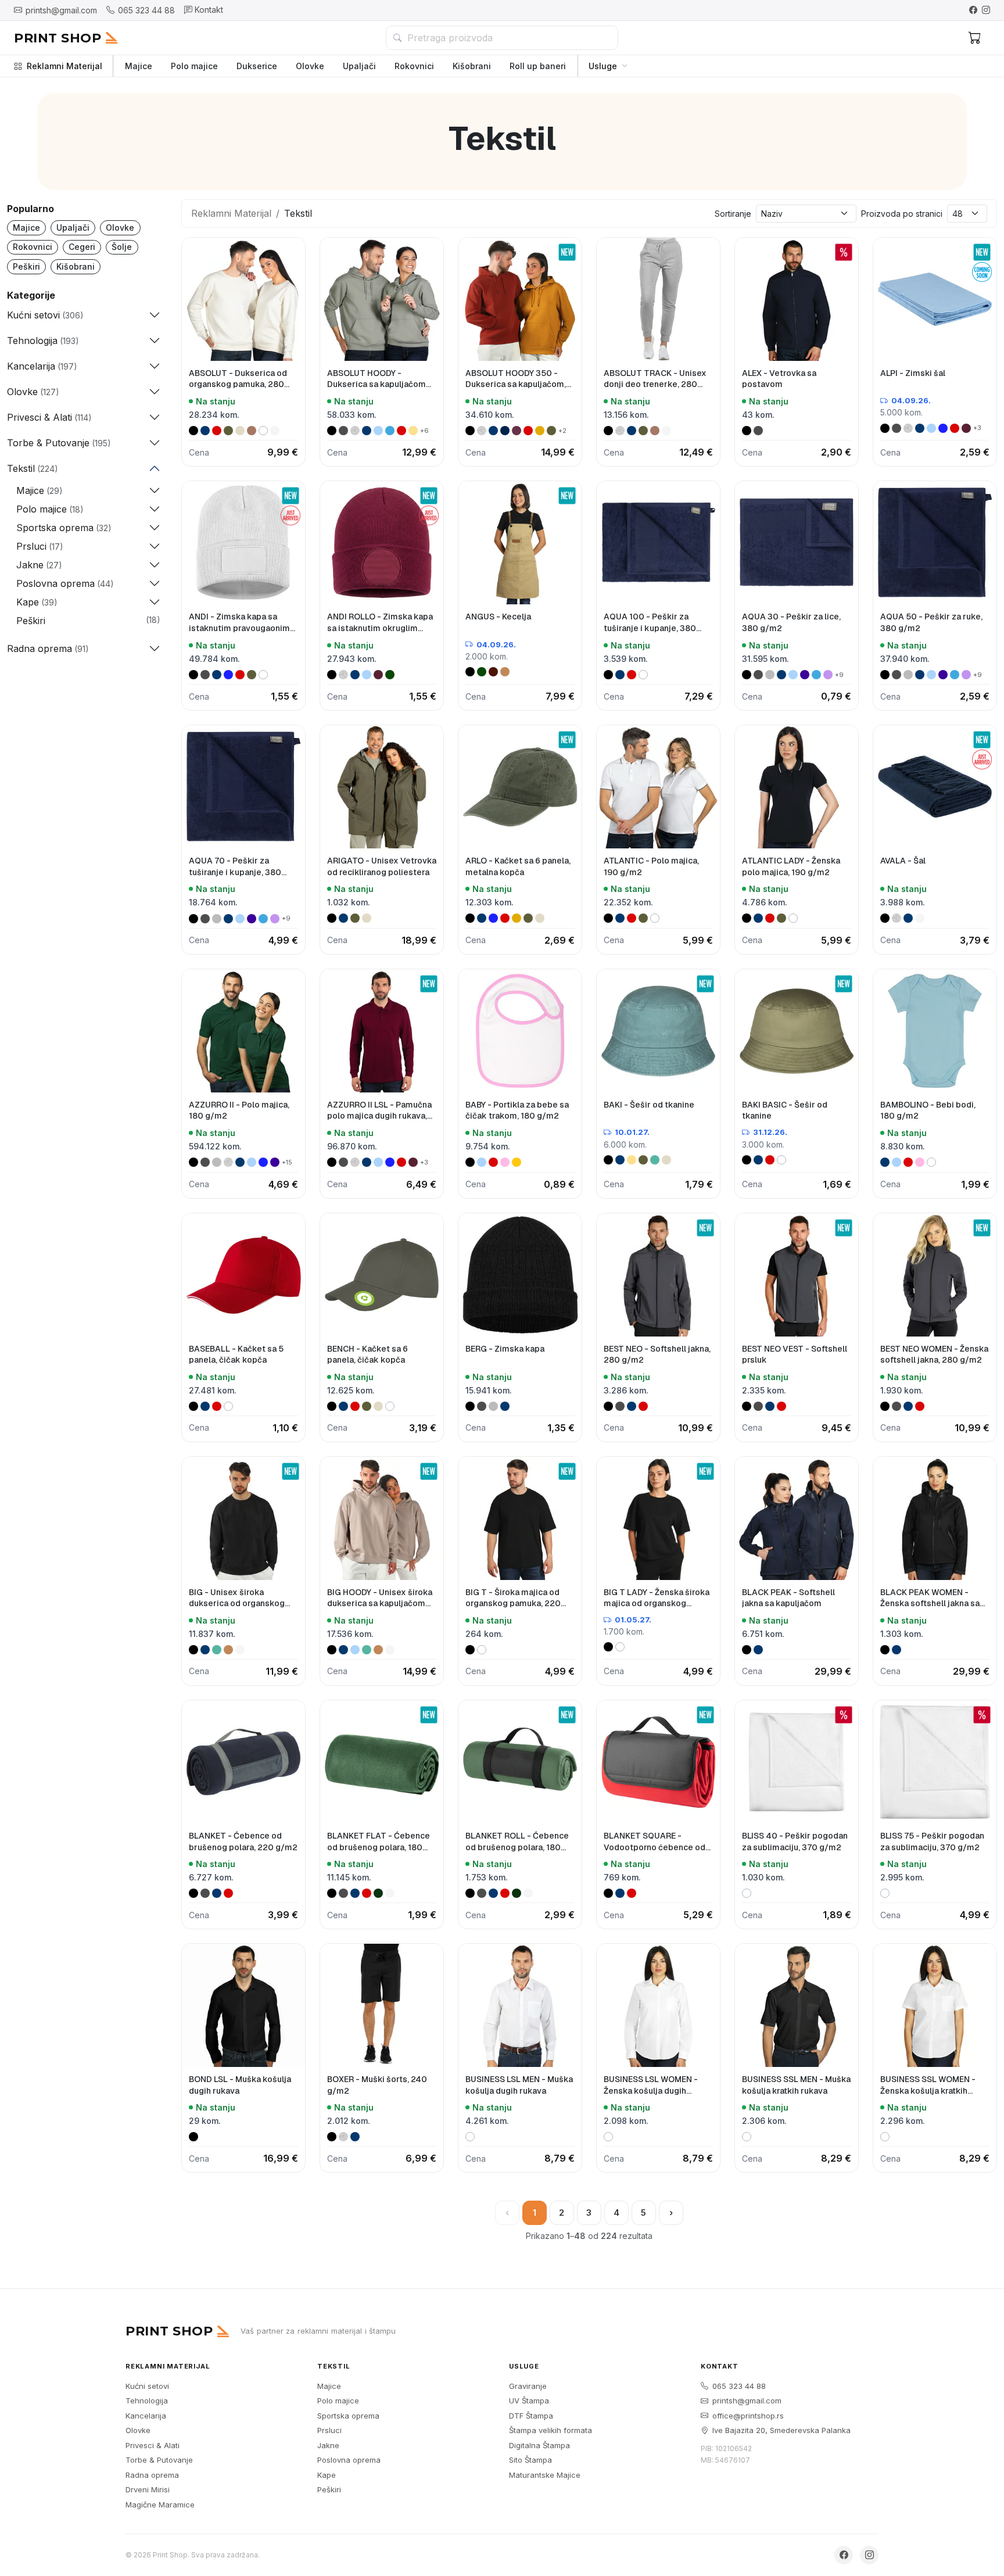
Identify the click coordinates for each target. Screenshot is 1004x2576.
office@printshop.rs (748, 2416)
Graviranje (528, 2386)
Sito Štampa (530, 2460)
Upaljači (359, 66)
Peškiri (26, 266)
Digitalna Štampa (539, 2445)
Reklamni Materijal (64, 66)
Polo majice (194, 66)
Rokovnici (414, 66)
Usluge (603, 66)
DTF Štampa (531, 2416)
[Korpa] (975, 38)
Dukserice (257, 66)
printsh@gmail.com (747, 2401)
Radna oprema (152, 2475)
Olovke (310, 66)
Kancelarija (146, 2416)
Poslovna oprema (349, 2460)
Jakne (328, 2445)
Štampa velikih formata (551, 2430)
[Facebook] (973, 10)
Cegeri (82, 247)
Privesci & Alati (153, 2445)
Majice (139, 66)
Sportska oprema (348, 2416)
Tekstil (334, 2366)
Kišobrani (472, 66)
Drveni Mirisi (148, 2489)
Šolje (122, 247)
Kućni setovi (147, 2386)
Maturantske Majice (545, 2475)
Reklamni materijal (168, 2366)
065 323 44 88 (739, 2386)
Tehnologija (147, 2401)
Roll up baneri (538, 66)
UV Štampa (529, 2401)
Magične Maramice (160, 2505)
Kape (327, 2475)
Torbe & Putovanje (159, 2460)
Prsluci (329, 2430)
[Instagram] (986, 10)
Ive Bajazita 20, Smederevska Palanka (781, 2430)
